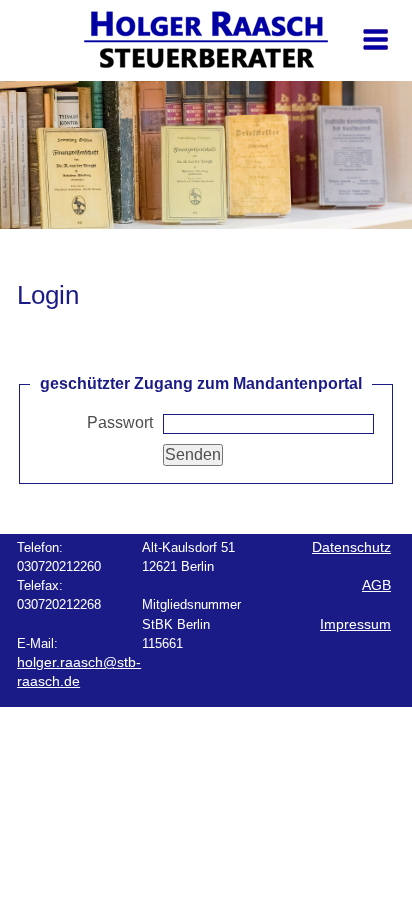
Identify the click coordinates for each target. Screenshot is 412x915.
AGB (376, 585)
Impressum (355, 624)
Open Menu (377, 76)
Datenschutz (351, 547)
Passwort (120, 422)
